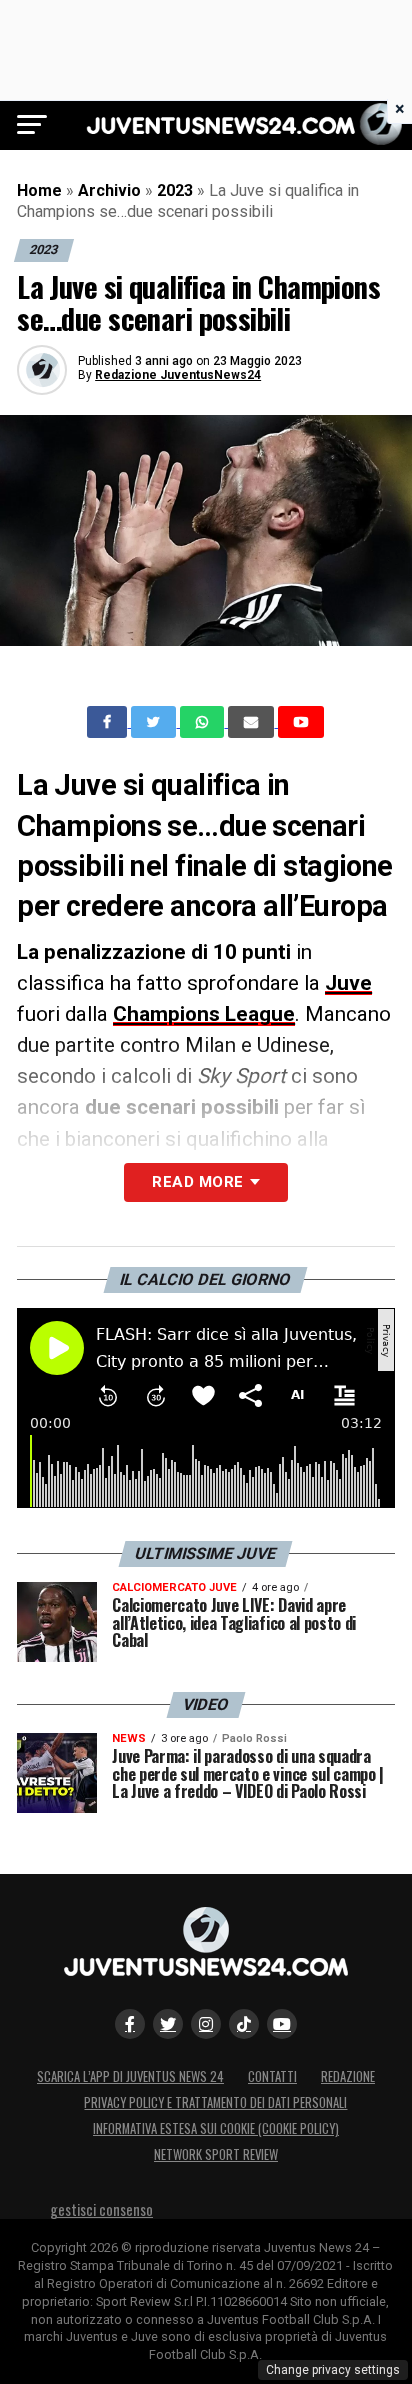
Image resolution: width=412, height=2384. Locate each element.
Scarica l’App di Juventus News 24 (130, 2076)
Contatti (272, 2076)
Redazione (348, 2076)
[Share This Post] (204, 722)
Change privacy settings (333, 2370)
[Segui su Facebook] (130, 2024)
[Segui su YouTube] (282, 2024)
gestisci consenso (101, 2209)
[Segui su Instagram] (206, 2024)
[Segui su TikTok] (244, 2024)
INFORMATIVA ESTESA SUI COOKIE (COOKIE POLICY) (216, 2128)
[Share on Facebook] (109, 722)
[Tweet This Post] (155, 722)
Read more (197, 1182)
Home (39, 190)
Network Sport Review (216, 2154)
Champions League (204, 1014)
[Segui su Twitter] (168, 2024)
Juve (348, 983)
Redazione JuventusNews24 (178, 375)
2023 (175, 190)
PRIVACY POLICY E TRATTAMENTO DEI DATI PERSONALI (215, 2102)
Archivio (109, 190)
